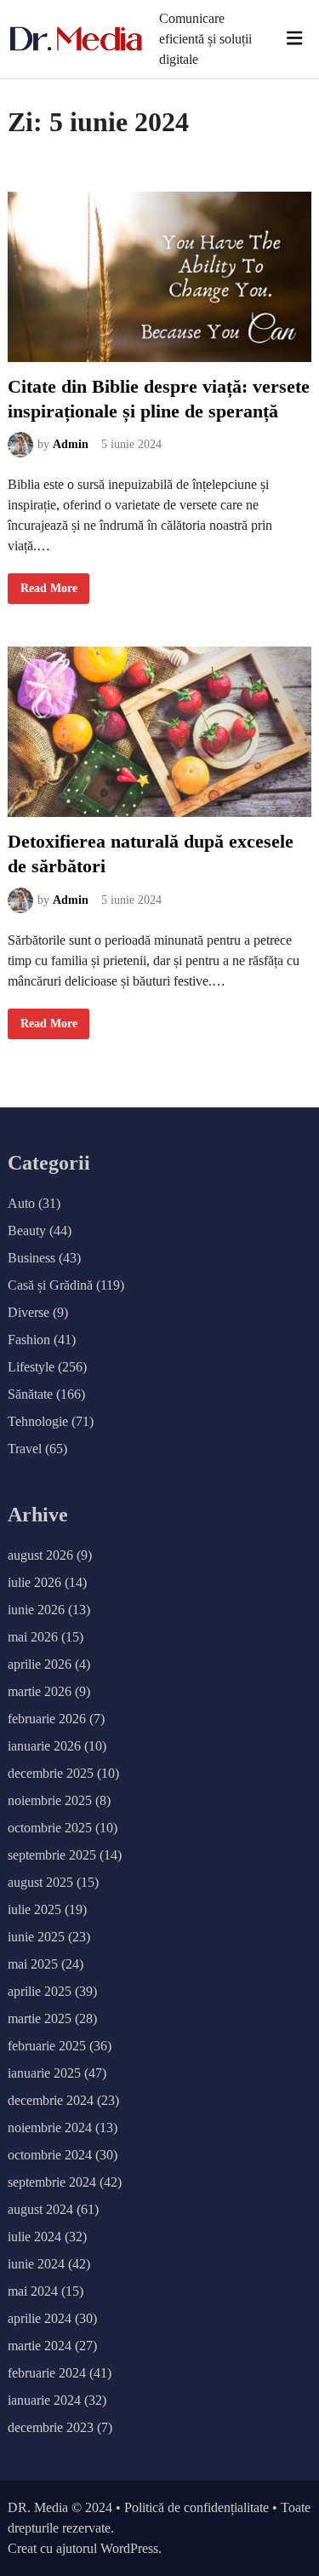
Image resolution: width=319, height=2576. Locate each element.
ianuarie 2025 (44, 2073)
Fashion (29, 1340)
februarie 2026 (47, 1719)
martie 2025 (40, 2018)
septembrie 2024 (52, 2182)
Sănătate (30, 1394)
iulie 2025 (34, 1909)
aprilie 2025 (40, 1991)
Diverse (28, 1312)
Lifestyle (31, 1367)
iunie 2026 (36, 1610)
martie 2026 (40, 1691)
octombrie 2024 (50, 2155)
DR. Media (38, 2507)
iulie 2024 (34, 2237)
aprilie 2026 (40, 1664)
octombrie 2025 (50, 1828)
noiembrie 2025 (50, 1800)
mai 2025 (33, 1964)
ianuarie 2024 (44, 2400)
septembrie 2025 (52, 1855)
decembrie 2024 (51, 2100)
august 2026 (40, 1555)
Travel (25, 1449)
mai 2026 (33, 1637)
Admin (71, 444)
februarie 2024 (47, 2373)
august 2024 (40, 2209)
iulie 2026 (34, 1582)
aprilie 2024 (40, 2318)
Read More (54, 592)
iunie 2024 (36, 2264)
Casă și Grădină (50, 1285)
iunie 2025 (36, 1937)
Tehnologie (38, 1421)
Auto (21, 1203)
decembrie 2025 (51, 1773)
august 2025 (40, 1882)
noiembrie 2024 (50, 2127)
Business (31, 1258)
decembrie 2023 (51, 2427)
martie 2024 (40, 2346)
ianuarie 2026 (44, 1746)
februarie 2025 (47, 2046)
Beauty (27, 1230)
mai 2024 (33, 2291)
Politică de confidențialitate (197, 2507)
